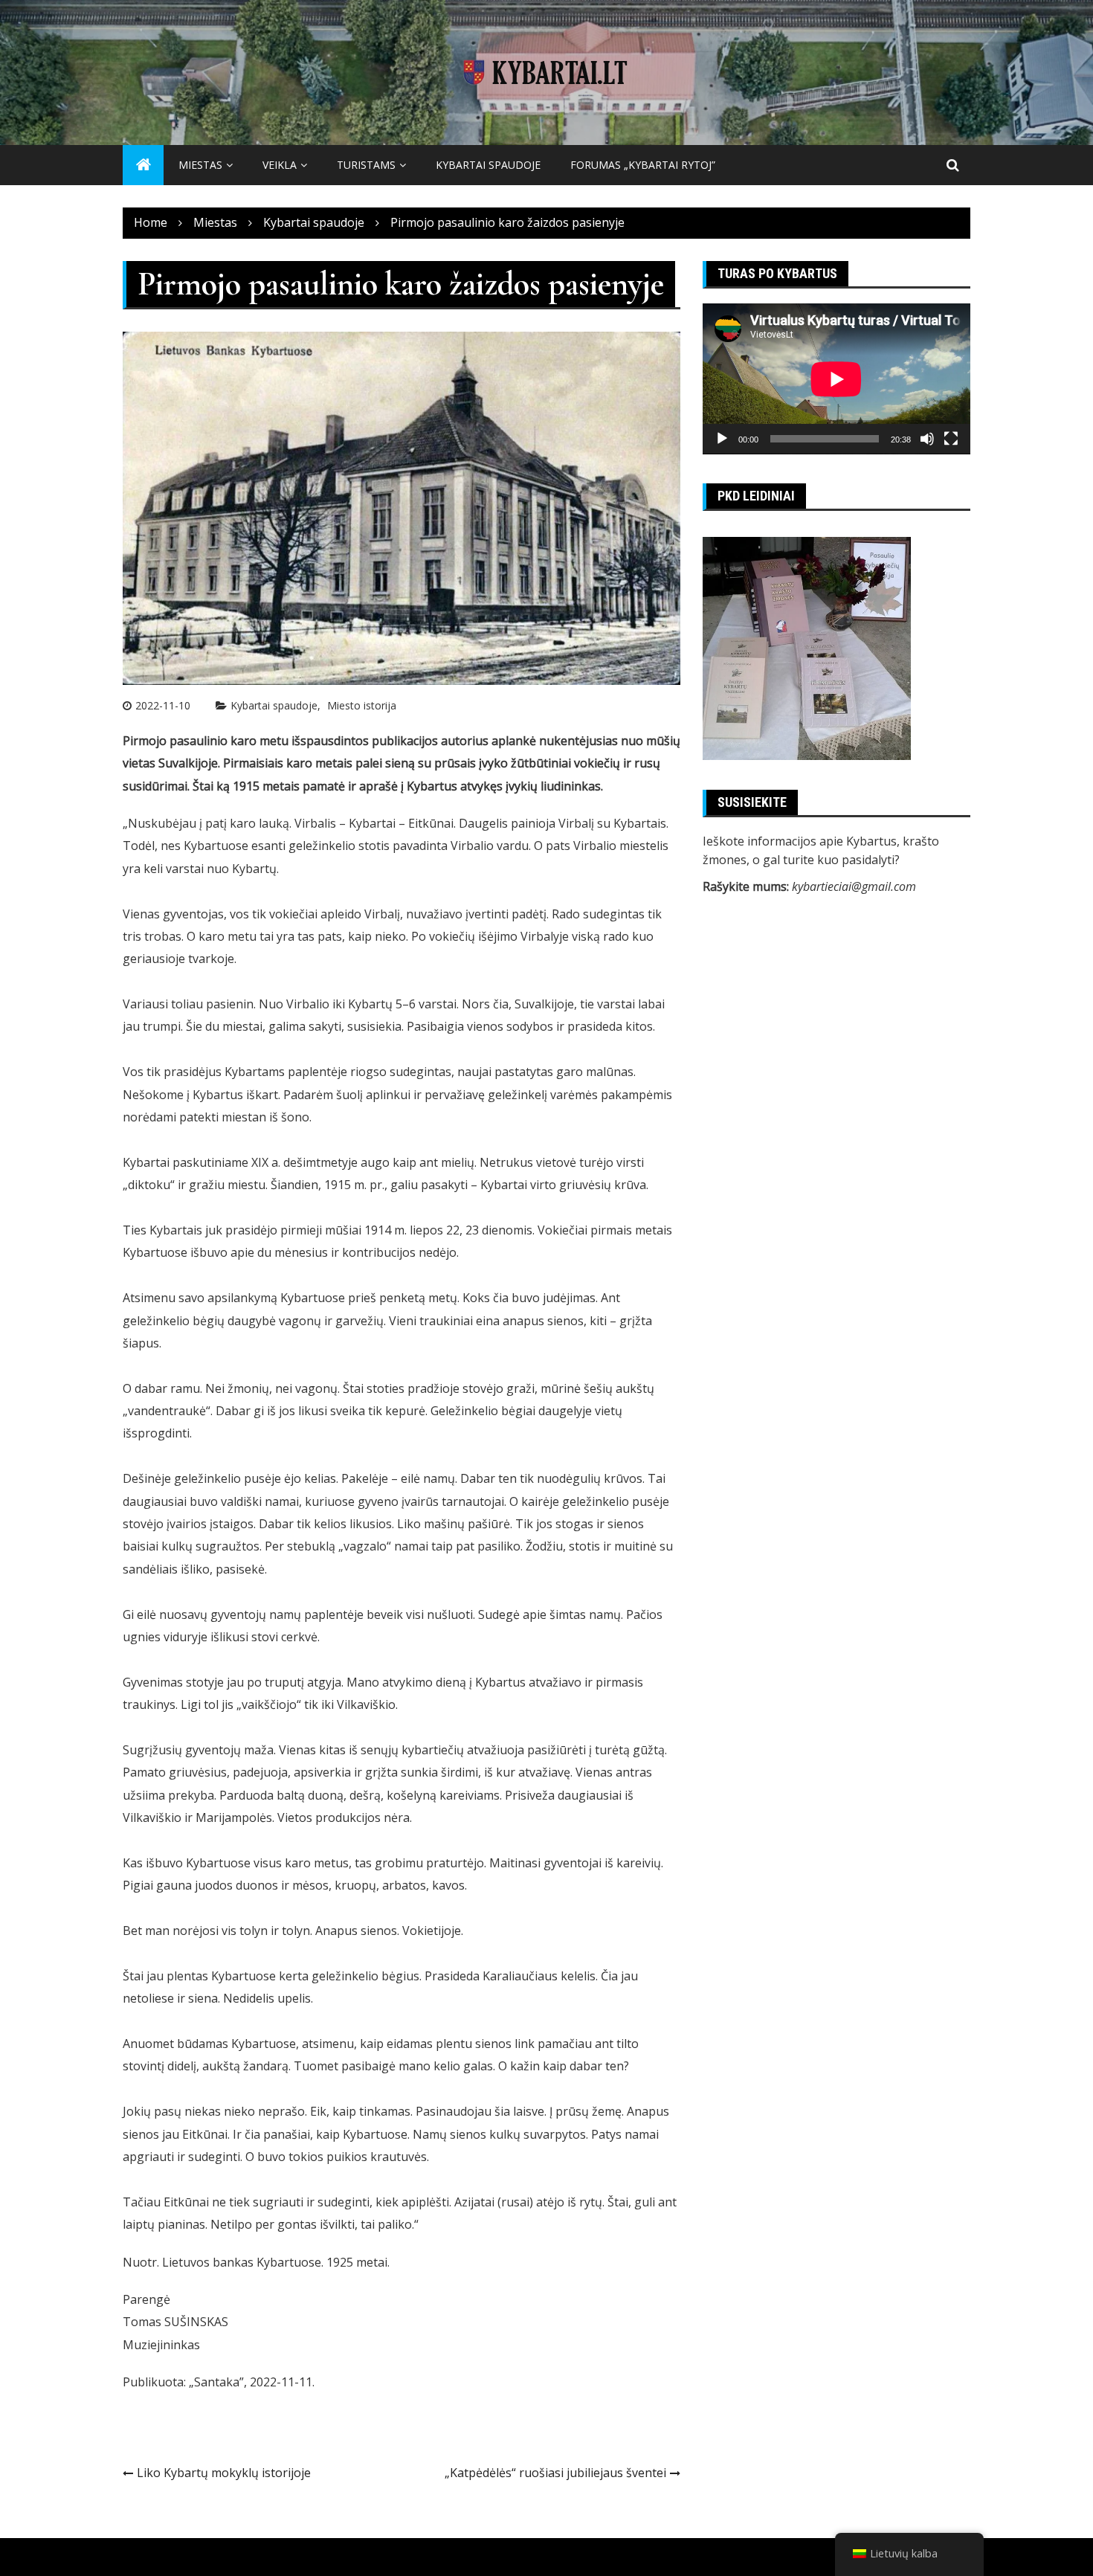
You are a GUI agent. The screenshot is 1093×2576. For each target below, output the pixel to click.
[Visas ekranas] (951, 439)
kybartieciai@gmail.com (854, 886)
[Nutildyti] (927, 439)
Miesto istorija (362, 705)
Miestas (200, 165)
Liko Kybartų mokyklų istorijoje (224, 2473)
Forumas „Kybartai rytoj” (643, 165)
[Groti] (722, 439)
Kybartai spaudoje (488, 165)
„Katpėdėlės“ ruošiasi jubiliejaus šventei (555, 2473)
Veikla (280, 165)
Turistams (366, 165)
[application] (836, 379)
